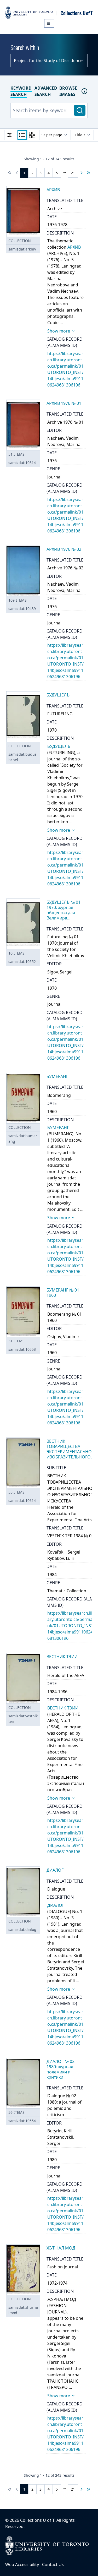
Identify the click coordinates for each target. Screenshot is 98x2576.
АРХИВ (74, 247)
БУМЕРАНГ (58, 1128)
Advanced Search (46, 91)
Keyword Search (21, 91)
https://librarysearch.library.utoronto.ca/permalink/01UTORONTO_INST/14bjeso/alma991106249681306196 (71, 1626)
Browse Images (68, 91)
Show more (59, 331)
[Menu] (49, 23)
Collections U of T (37, 2520)
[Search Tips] (84, 91)
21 (73, 173)
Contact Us (53, 2564)
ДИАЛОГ (56, 1905)
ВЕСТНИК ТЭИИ (63, 1708)
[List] (22, 135)
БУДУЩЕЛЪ (59, 746)
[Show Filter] (9, 135)
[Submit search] (80, 110)
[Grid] (32, 135)
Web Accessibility (22, 2564)
